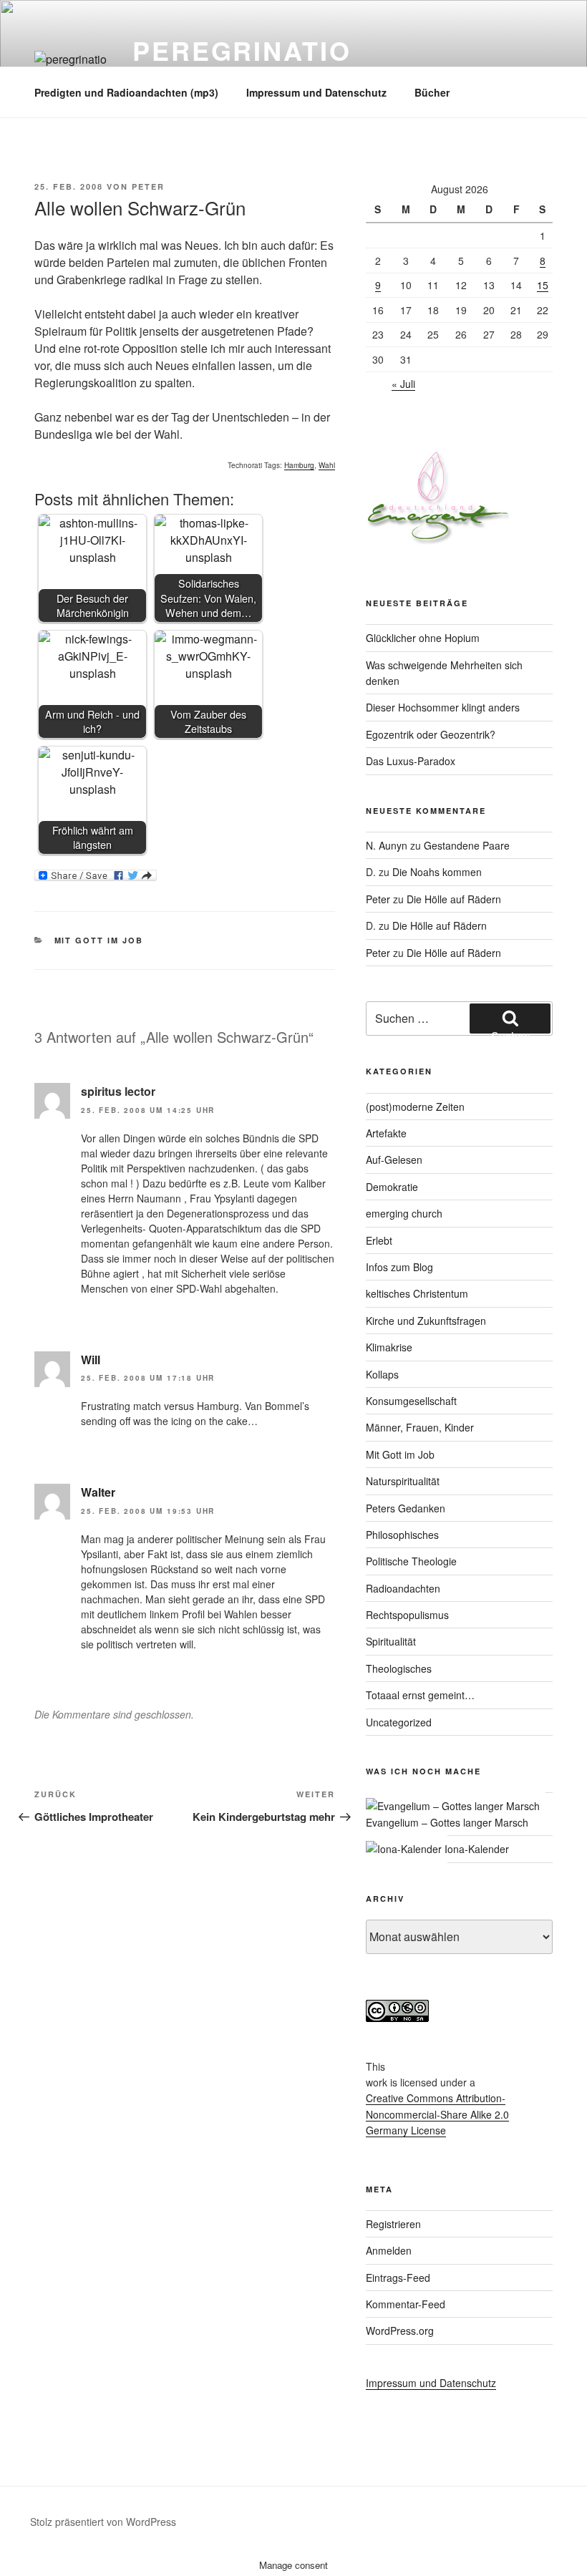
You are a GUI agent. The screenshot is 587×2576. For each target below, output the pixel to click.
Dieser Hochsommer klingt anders (443, 707)
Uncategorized (399, 1722)
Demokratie (392, 1187)
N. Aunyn (387, 845)
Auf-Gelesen (394, 1160)
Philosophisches (402, 1535)
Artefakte (386, 1133)
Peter (148, 186)
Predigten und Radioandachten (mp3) (126, 92)
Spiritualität (391, 1641)
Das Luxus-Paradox (411, 761)
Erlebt (379, 1240)
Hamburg (299, 465)
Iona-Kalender (475, 1849)
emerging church (404, 1213)
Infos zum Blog (399, 1267)
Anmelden (389, 2250)
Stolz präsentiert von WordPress (103, 2522)
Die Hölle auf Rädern (454, 899)
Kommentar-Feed (406, 2304)
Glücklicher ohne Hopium (423, 638)
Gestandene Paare (467, 845)
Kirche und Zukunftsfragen (426, 1321)
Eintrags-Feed (398, 2278)
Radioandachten (403, 1588)
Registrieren (393, 2224)
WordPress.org (400, 2330)
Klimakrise (389, 1347)
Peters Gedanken (406, 1508)
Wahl (327, 465)
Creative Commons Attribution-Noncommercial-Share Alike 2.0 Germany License (437, 2114)
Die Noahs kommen (437, 872)
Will (91, 1360)
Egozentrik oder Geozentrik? (431, 734)
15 (543, 285)
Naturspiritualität (403, 1481)
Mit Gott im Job (99, 940)
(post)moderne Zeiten (415, 1107)
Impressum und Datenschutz (316, 92)
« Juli (403, 384)
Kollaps (382, 1374)
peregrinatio (242, 50)
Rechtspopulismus (407, 1615)
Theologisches (399, 1668)
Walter (98, 1492)
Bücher (432, 92)
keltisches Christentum (417, 1293)
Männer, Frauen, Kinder (420, 1427)
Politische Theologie (411, 1561)
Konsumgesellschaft (411, 1401)
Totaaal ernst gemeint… (420, 1695)
